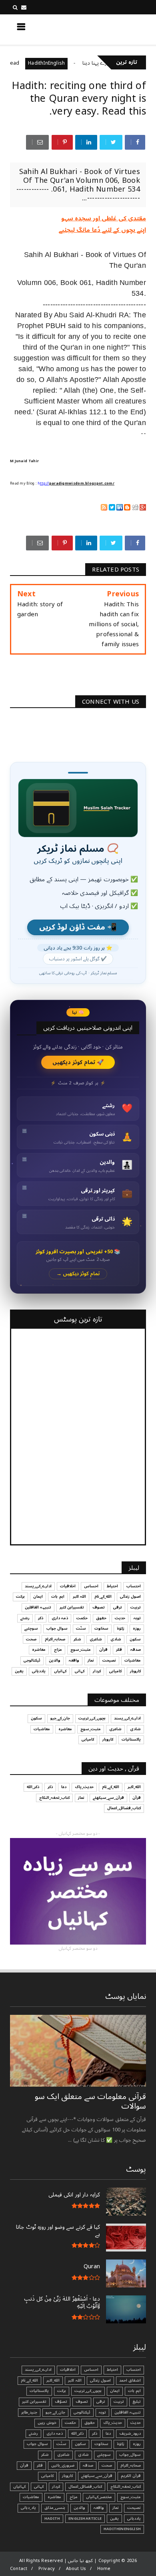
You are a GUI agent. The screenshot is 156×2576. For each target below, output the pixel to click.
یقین (19, 1671)
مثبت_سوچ (81, 1650)
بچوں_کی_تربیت (92, 1718)
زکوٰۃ (121, 1628)
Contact (19, 2569)
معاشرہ (39, 1650)
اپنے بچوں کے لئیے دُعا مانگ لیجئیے (102, 230)
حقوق (101, 1618)
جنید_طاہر (29, 2412)
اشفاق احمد (130, 2380)
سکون (135, 1639)
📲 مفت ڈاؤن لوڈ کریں (78, 927)
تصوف (99, 1607)
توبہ (137, 1618)
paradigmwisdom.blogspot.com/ (82, 484)
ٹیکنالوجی (32, 1660)
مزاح (58, 1650)
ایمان (38, 1597)
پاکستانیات (131, 1739)
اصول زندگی (130, 1597)
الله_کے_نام (103, 1597)
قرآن (103, 1650)
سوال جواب (57, 1628)
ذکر (41, 1618)
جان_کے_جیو (60, 1718)
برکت (20, 1597)
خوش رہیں (47, 2423)
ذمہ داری (60, 1618)
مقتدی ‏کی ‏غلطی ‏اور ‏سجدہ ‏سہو (104, 218)
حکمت (82, 1618)
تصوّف (61, 2402)
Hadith (52, 2519)
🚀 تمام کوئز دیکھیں (78, 1062)
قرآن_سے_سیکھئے (108, 1798)
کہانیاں (60, 1671)
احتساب (134, 1586)
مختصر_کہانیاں (99, 2497)
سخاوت (101, 1628)
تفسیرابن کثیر (72, 1607)
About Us (76, 2569)
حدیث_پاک (84, 1787)
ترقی (118, 1607)
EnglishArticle (85, 2519)
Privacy (47, 2569)
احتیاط (112, 1586)
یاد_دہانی (28, 2508)
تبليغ (137, 2402)
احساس (91, 1586)
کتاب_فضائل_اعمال (124, 1808)
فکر (119, 1650)
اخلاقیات (68, 1586)
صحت (31, 1639)
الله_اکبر (134, 1787)
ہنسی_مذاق (55, 2508)
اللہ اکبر (79, 1597)
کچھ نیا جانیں (115, 29)
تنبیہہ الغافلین (38, 1607)
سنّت (81, 1628)
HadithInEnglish (70, 63)
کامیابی (115, 1671)
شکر (77, 1639)
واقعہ (74, 1660)
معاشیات (133, 1660)
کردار (97, 1671)
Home (104, 2569)
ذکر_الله (33, 1787)
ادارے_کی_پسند (38, 1586)
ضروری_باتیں (63, 2465)
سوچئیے (31, 1628)
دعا (64, 1787)
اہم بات (58, 1597)
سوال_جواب (130, 2455)
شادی (116, 1639)
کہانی (80, 1671)
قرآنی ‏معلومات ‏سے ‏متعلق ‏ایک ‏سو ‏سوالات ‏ (90, 2101)
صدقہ (136, 1650)
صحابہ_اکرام (55, 1639)
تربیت (136, 1607)
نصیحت (109, 1660)
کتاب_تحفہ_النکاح (54, 1798)
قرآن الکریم (131, 2476)
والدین (55, 1660)
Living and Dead (23, 63)
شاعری (96, 1639)
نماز (91, 1660)
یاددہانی (39, 1671)
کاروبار (135, 1671)
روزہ (137, 1628)
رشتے (25, 1618)
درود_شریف (130, 2434)
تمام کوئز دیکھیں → (78, 1274)
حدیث (120, 1618)
